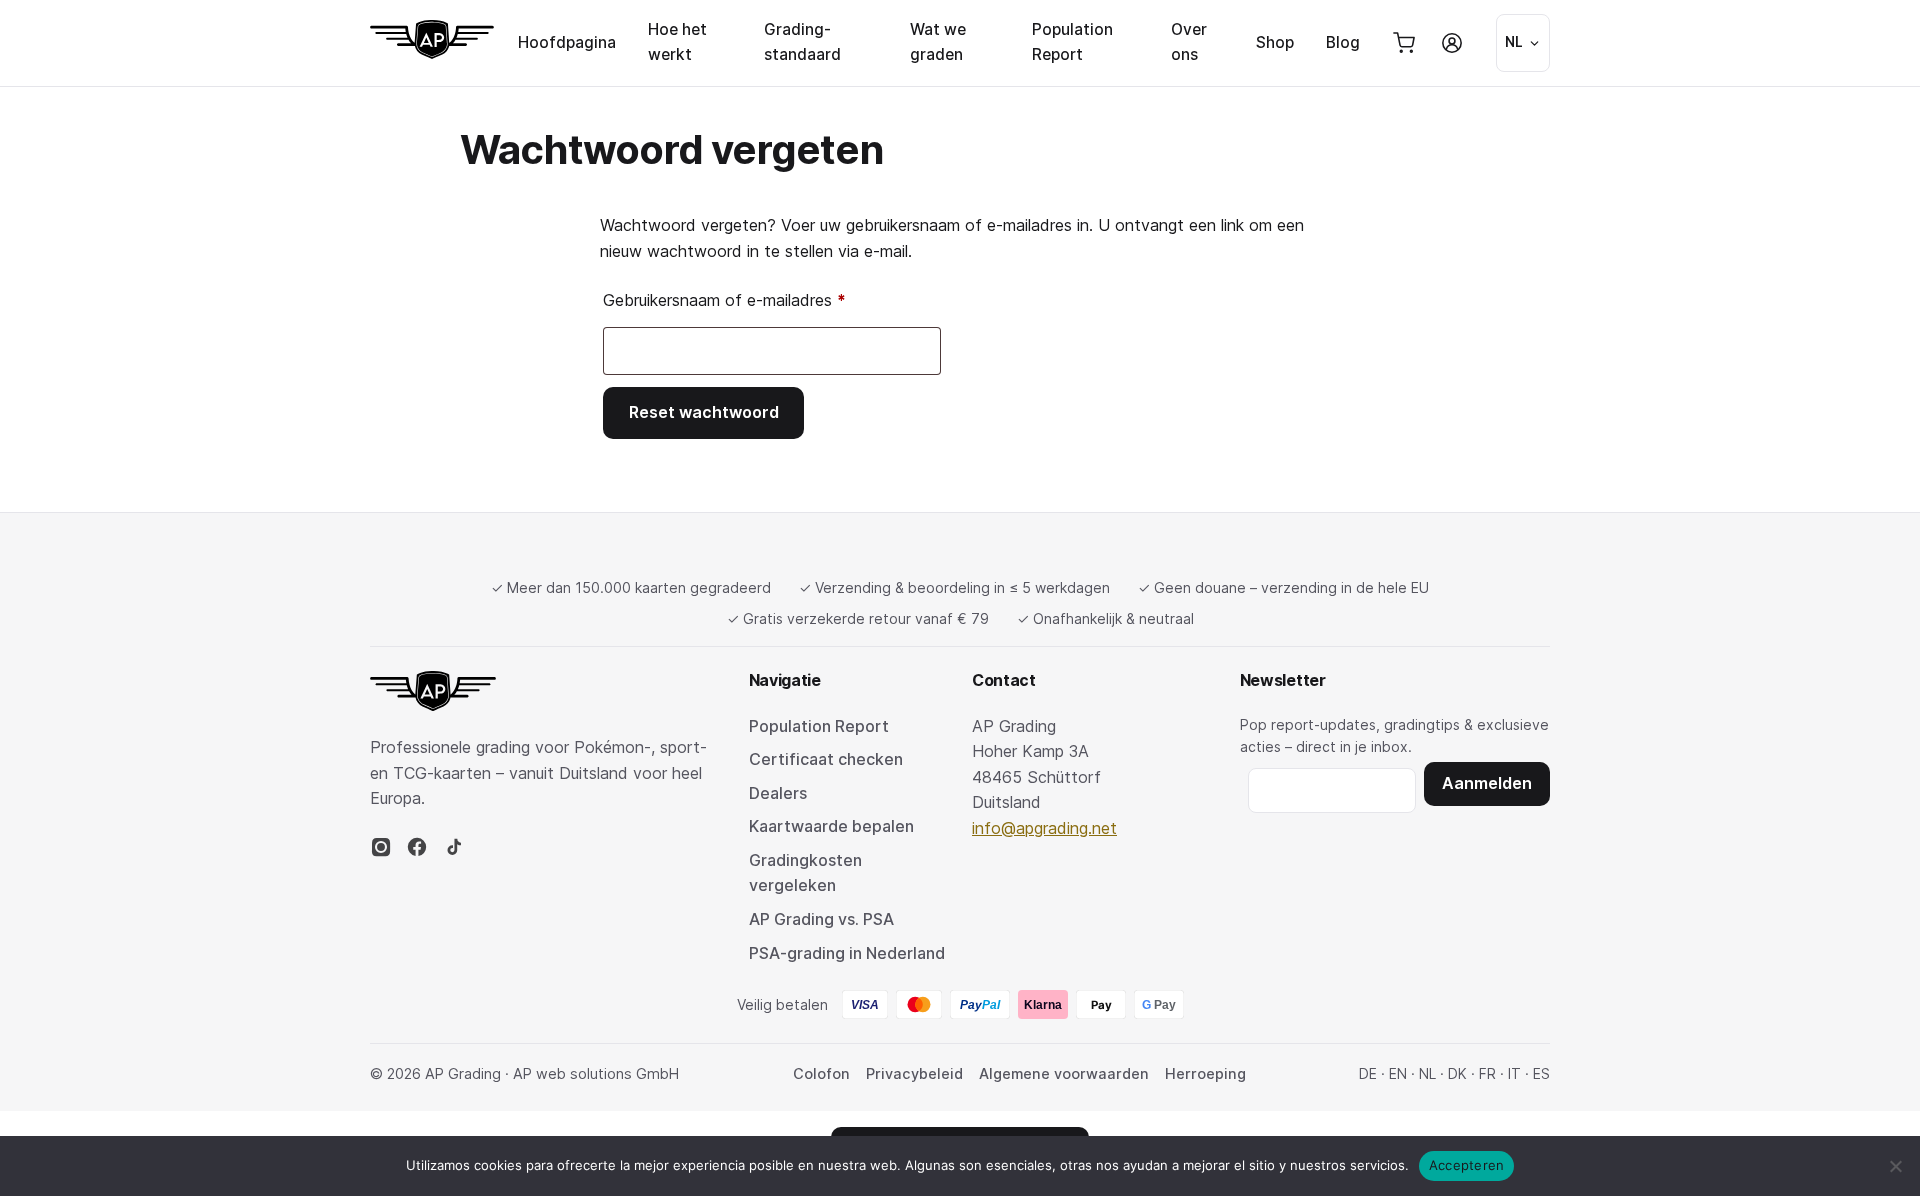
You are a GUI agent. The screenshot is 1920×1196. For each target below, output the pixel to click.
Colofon (821, 1073)
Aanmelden (1487, 783)
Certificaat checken (826, 759)
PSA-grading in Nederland (847, 953)
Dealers (778, 793)
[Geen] (1895, 1166)
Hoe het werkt (677, 42)
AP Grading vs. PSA (821, 919)
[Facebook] (417, 852)
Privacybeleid (914, 1073)
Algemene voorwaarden (1064, 1073)
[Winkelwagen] (1404, 43)
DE (1368, 1073)
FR (1487, 1073)
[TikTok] (453, 852)
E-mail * (1332, 787)
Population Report (1072, 42)
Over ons (1189, 42)
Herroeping (1205, 1073)
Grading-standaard (802, 42)
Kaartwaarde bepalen (831, 826)
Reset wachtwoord (704, 412)
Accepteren (1467, 1165)
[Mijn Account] (1452, 43)
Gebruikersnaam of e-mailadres (749, 299)
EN (1398, 1073)
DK (1457, 1073)
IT (1514, 1073)
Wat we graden (938, 42)
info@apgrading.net (1044, 828)
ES (1541, 1073)
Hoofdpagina (567, 42)
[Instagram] (381, 852)
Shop (1275, 42)
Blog (1343, 42)
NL (1427, 1073)
